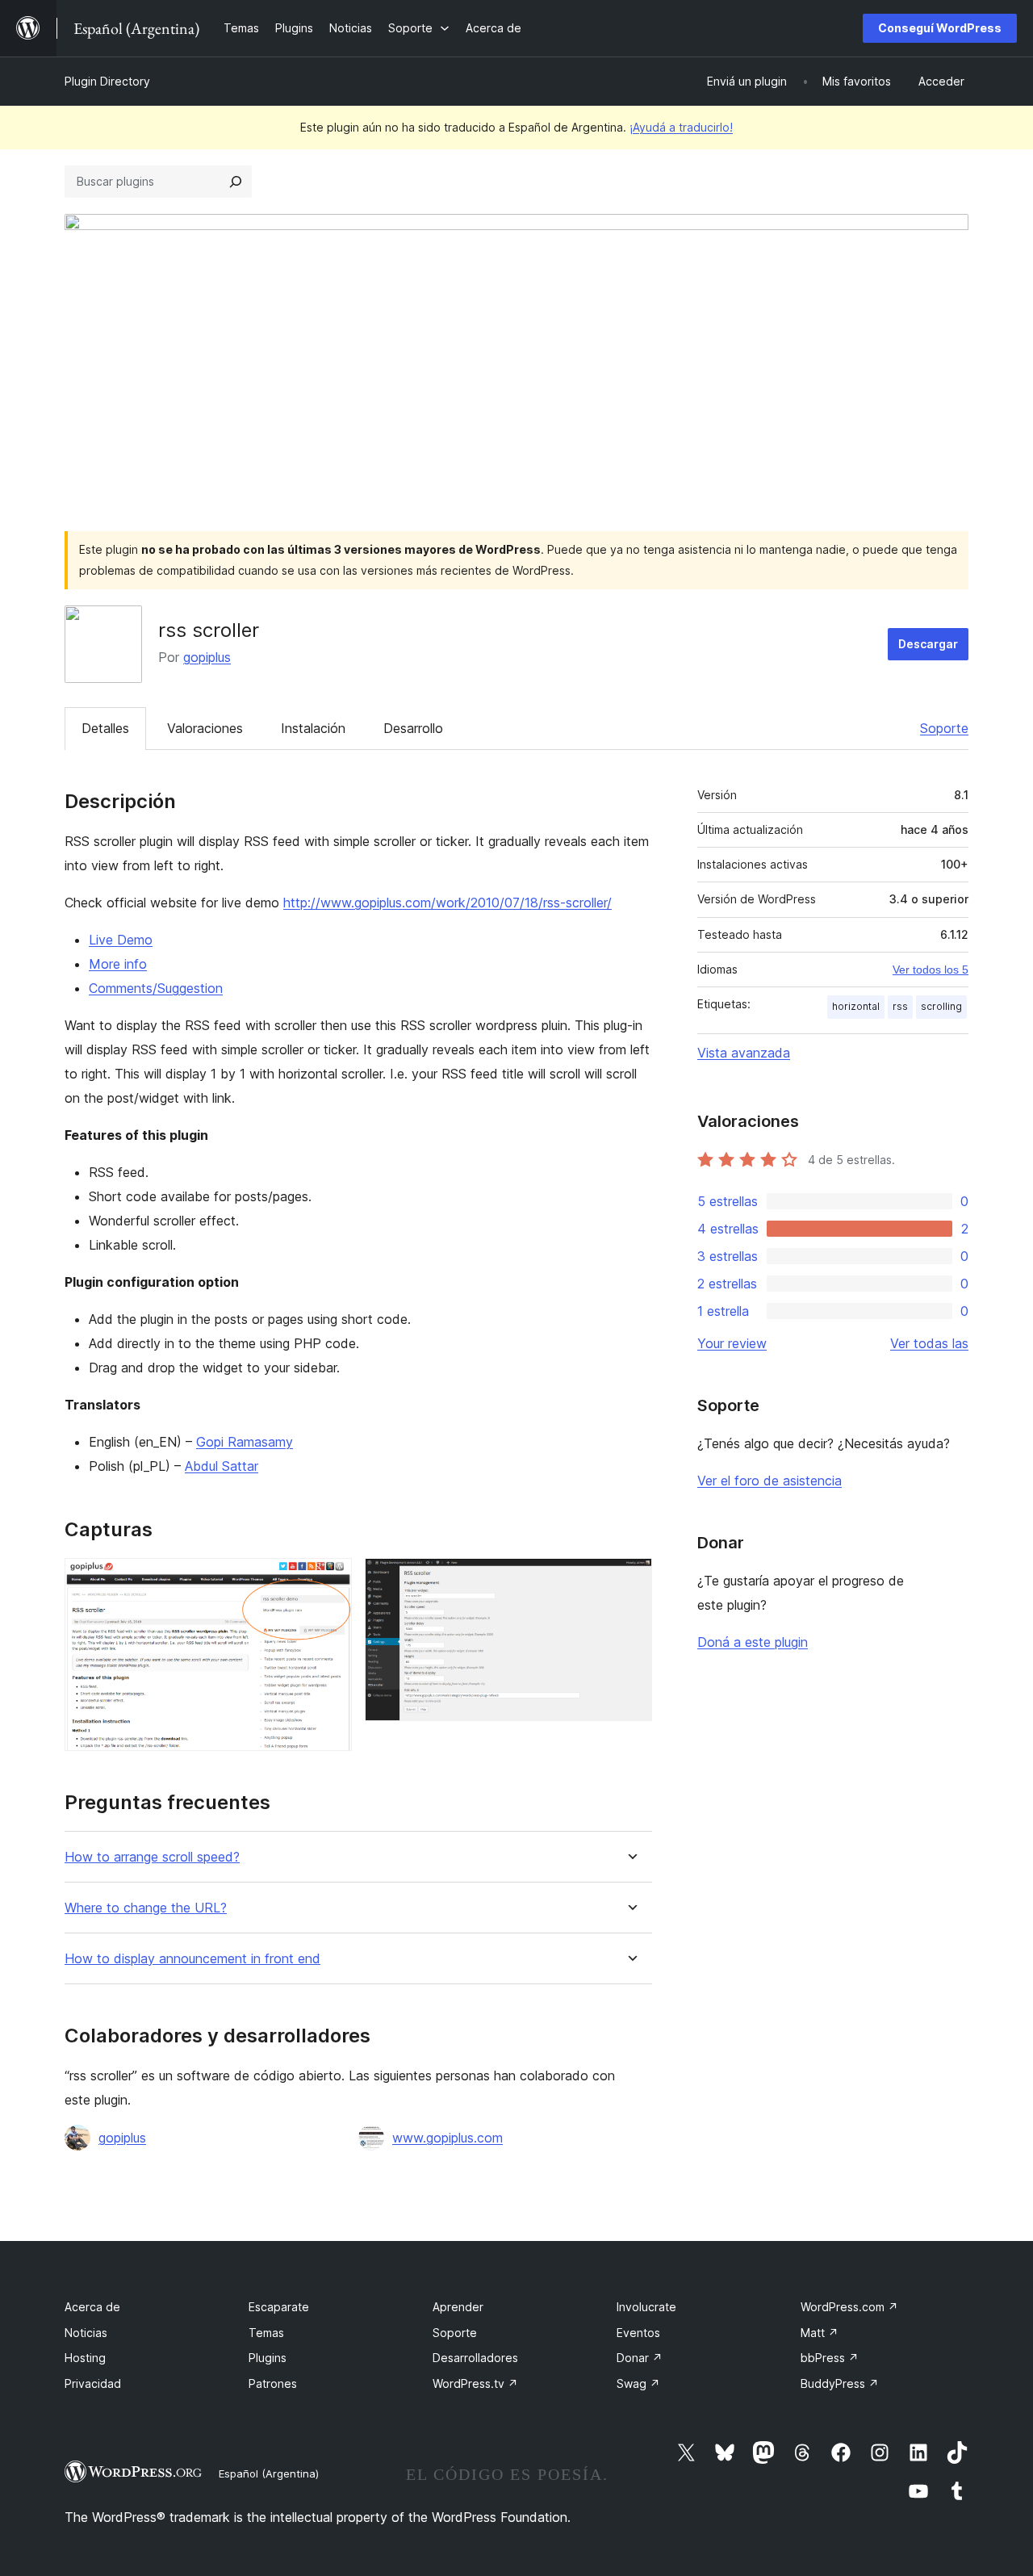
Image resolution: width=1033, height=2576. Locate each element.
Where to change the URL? (146, 1908)
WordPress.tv (475, 2383)
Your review (732, 1343)
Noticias (86, 2333)
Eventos (638, 2333)
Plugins (268, 2358)
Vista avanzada (744, 1053)
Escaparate (279, 2307)
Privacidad (93, 2383)
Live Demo (121, 940)
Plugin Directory (107, 81)
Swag (638, 2383)
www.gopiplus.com (447, 2138)
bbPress (830, 2358)
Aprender (458, 2307)
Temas (266, 2333)
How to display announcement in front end (192, 1959)
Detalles (105, 728)
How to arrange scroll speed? (152, 1857)
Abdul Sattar (222, 1466)
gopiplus (207, 657)
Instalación (313, 728)
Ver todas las (929, 1343)
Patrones (273, 2383)
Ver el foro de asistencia (770, 1481)
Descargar (928, 644)
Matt (820, 2333)
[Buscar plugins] (236, 182)
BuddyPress (840, 2383)
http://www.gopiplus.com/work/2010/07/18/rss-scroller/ (447, 903)
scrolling (941, 1006)
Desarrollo (413, 728)
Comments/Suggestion (156, 988)
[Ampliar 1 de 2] (330, 1580)
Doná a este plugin (753, 1642)
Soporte (944, 728)
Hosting (85, 2358)
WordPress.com (849, 2307)
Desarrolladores (475, 2358)
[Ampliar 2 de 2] (630, 1580)
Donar (640, 2358)
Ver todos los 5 (931, 970)
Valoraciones (205, 728)
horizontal (856, 1006)
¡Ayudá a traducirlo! (681, 127)
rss (900, 1006)
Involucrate (646, 2307)
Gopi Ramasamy (245, 1442)
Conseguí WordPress (940, 28)
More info (118, 964)
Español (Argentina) (269, 2473)
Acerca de (92, 2307)
